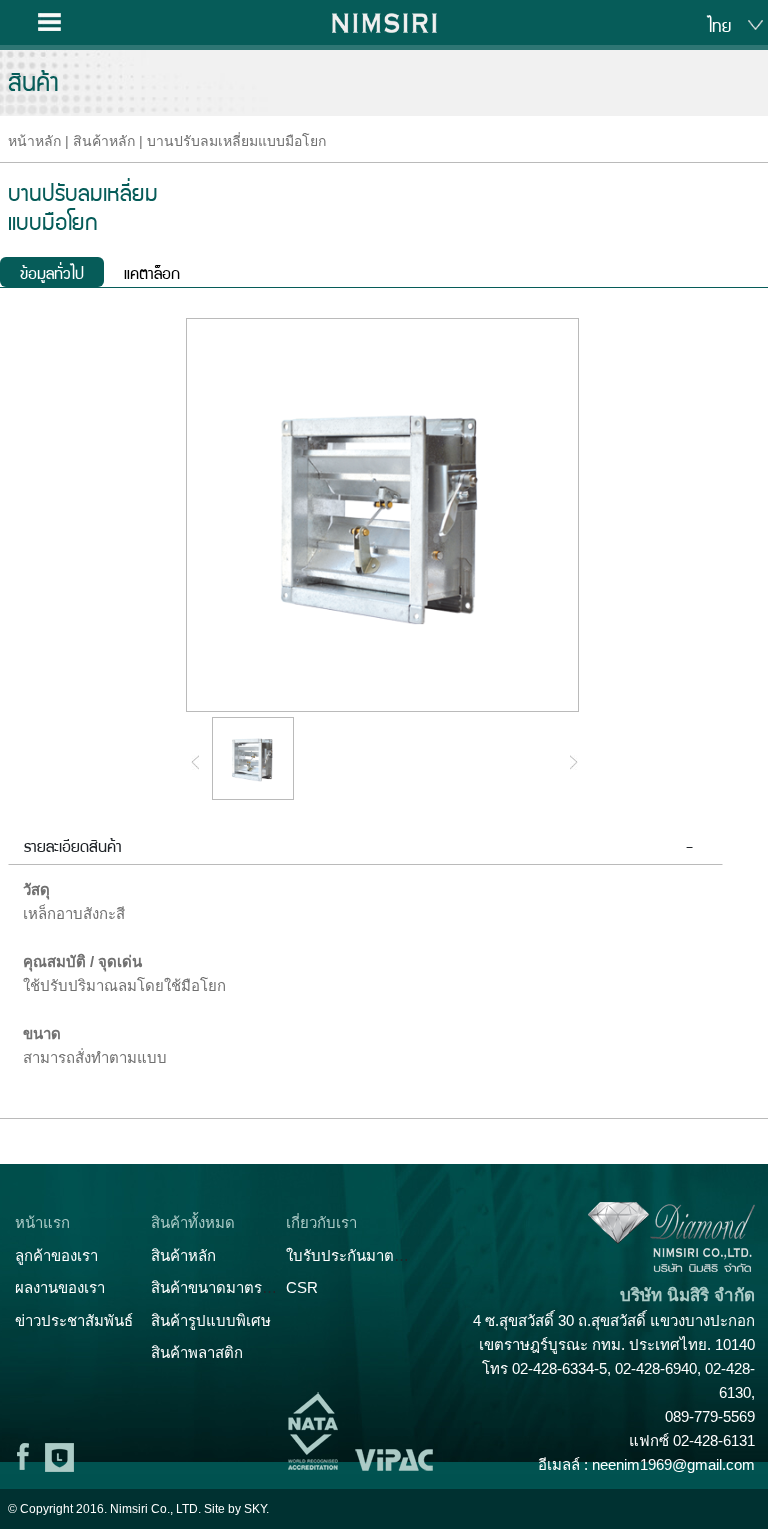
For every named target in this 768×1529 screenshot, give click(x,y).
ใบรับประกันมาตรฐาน (357, 1255)
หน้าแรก (42, 1222)
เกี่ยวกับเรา (321, 1222)
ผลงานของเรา (60, 1287)
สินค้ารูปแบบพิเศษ (211, 1320)
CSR (302, 1287)
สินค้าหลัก (104, 141)
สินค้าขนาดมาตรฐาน (219, 1287)
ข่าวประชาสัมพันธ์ (74, 1320)
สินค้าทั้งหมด (193, 1222)
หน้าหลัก (34, 141)
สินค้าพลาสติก (197, 1352)
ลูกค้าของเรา (56, 1255)
